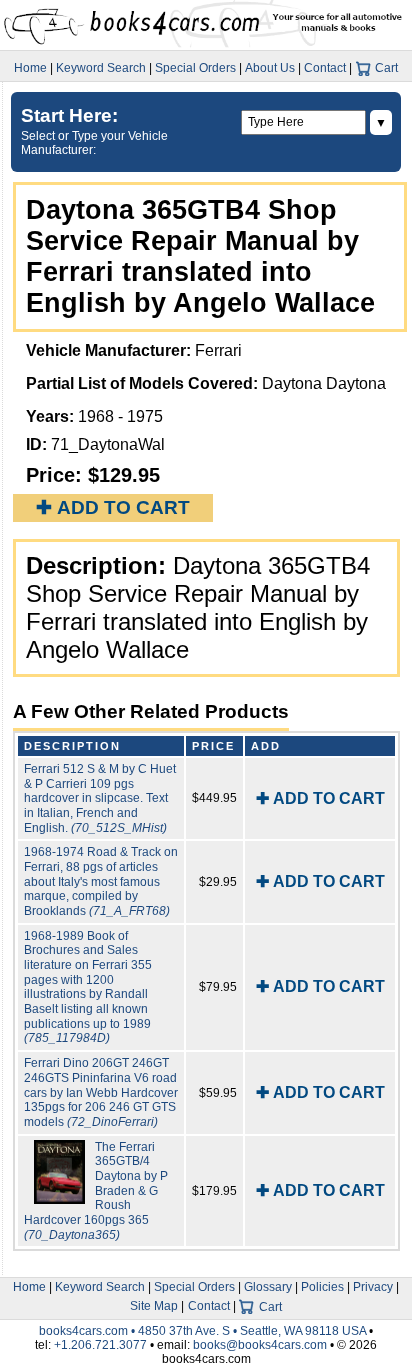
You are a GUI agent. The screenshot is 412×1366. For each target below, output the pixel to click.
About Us (270, 68)
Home (30, 68)
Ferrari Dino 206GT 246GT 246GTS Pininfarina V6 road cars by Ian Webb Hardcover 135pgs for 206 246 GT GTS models (101, 1092)
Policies (322, 1287)
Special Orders (195, 68)
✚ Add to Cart (113, 507)
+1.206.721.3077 (100, 1345)
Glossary (268, 1287)
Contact (325, 68)
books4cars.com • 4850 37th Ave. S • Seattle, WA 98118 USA (204, 1331)
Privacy (373, 1287)
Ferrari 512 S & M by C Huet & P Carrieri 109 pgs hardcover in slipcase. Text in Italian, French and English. (100, 798)
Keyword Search (101, 68)
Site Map (154, 1306)
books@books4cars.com (260, 1345)
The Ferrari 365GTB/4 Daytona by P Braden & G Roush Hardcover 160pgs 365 (96, 1191)
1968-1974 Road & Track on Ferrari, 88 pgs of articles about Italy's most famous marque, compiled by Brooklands (101, 881)
